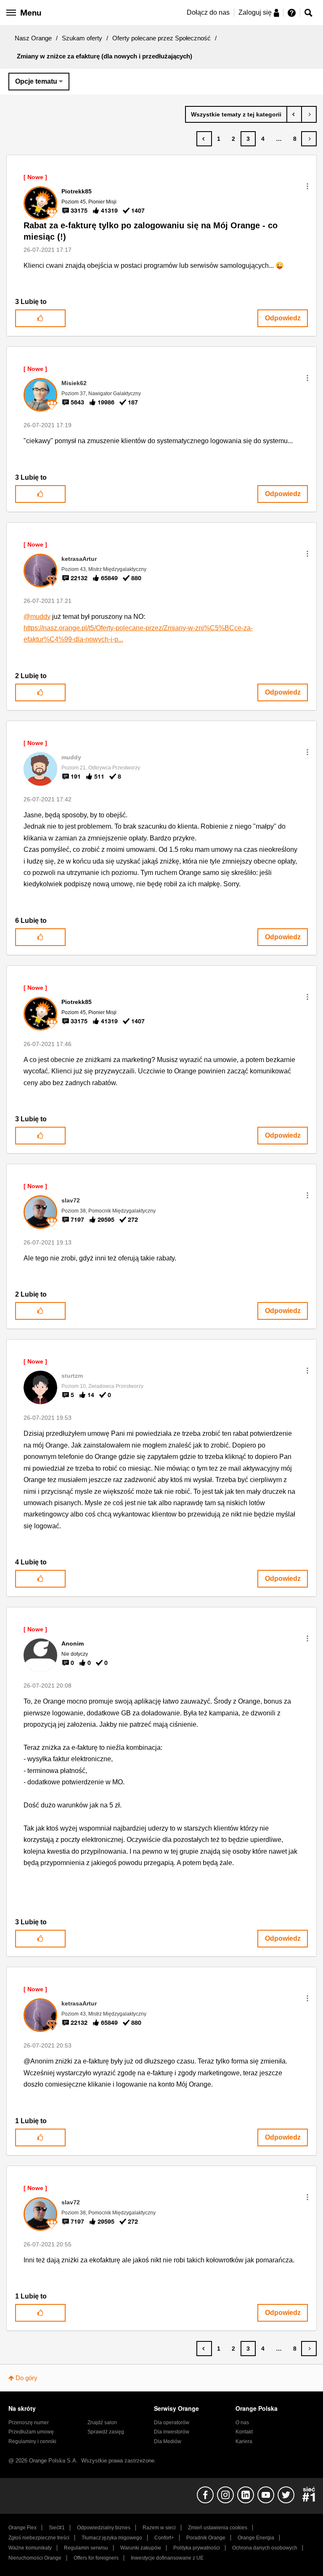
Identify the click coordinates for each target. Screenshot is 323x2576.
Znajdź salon (102, 2423)
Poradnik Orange (206, 2538)
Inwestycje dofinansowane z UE (167, 2558)
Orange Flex (23, 2528)
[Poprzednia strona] (204, 139)
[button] (307, 186)
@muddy (37, 617)
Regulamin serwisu (86, 2548)
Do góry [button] (26, 2378)
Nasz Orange (33, 38)
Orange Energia (256, 2538)
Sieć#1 (57, 2528)
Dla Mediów (168, 2441)
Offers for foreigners (96, 2558)
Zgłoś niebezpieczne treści (39, 2538)
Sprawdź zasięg (106, 2432)
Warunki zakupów (141, 2548)
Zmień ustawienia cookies (218, 2528)
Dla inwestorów (172, 2432)
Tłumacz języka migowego (112, 2538)
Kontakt (244, 2432)
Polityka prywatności (197, 2548)
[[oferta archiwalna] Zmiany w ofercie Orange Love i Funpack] (309, 114)
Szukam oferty (82, 38)
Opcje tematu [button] (36, 81)
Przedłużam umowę (31, 2432)
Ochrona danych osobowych (265, 2548)
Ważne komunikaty (30, 2548)
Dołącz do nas (208, 12)
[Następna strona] (309, 139)
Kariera (244, 2441)
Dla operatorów (172, 2423)
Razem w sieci (159, 2528)
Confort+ (164, 2538)
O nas (242, 2423)
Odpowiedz (283, 318)
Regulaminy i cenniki (32, 2441)
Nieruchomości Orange (35, 2558)
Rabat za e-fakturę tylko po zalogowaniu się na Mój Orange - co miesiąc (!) (151, 231)
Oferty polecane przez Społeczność (161, 38)
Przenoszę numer (29, 2423)
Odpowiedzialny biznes (104, 2528)
